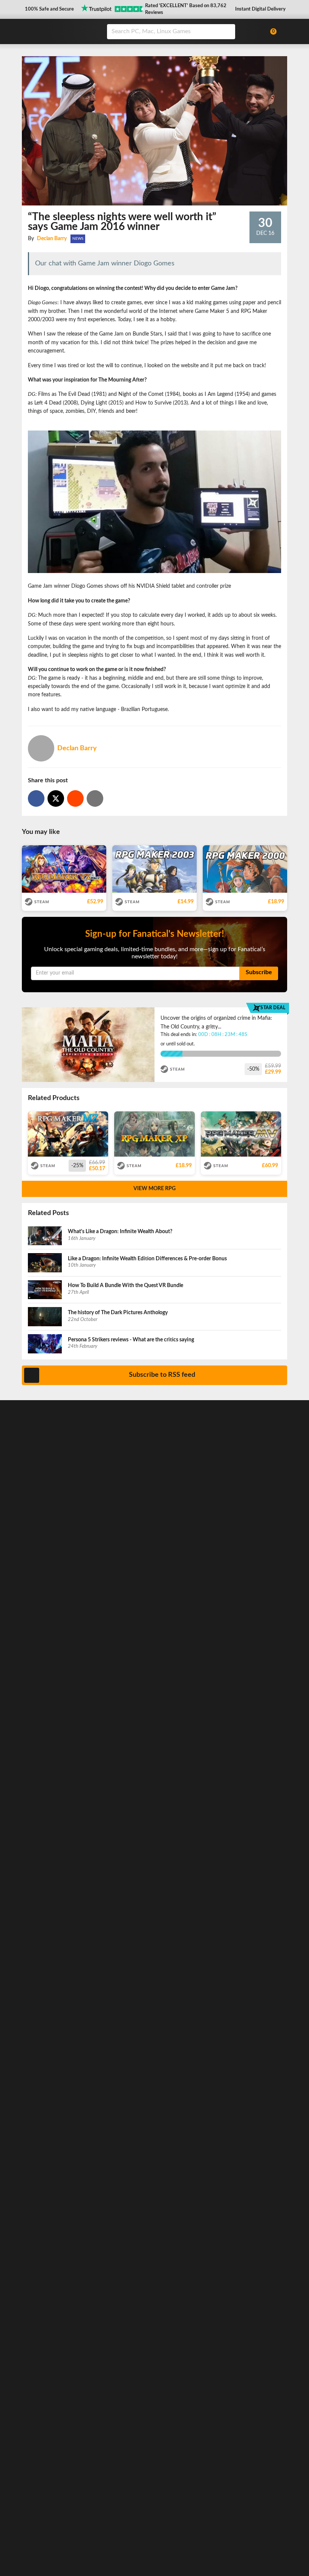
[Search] (227, 32)
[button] (49, 10)
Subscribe (259, 972)
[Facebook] (36, 798)
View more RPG (154, 1189)
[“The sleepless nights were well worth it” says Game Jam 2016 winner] (75, 798)
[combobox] (183, 32)
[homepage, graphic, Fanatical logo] (60, 31)
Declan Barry (52, 239)
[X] (56, 798)
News (78, 239)
